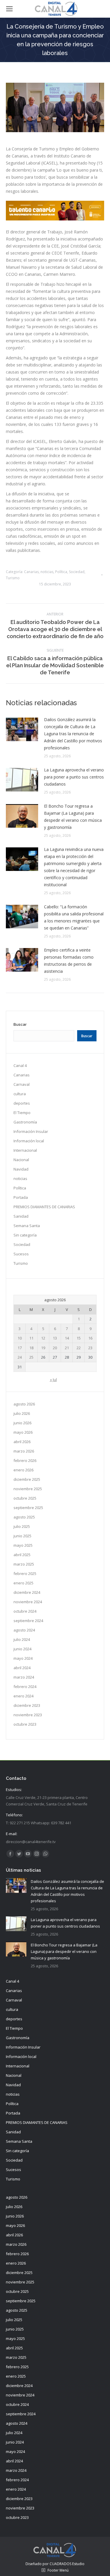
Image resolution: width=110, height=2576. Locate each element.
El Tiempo (22, 1113)
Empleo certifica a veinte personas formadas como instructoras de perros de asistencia (69, 961)
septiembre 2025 (28, 1508)
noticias (47, 572)
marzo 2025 (24, 1564)
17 (20, 1348)
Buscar (20, 1024)
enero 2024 (23, 1696)
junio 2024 (22, 1649)
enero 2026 (23, 1470)
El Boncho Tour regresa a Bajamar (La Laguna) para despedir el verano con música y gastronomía (73, 817)
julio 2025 (22, 1526)
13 (55, 1338)
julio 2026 (22, 1413)
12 (43, 1338)
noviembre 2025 (28, 1489)
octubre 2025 (25, 1498)
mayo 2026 (23, 1432)
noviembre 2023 (28, 1715)
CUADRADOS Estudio (67, 2564)
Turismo (13, 578)
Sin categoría (25, 1235)
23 (90, 1348)
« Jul (53, 1380)
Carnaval (22, 1084)
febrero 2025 (25, 1574)
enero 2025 (23, 1583)
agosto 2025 (24, 1517)
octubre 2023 (25, 1724)
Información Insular (31, 1131)
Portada (21, 1197)
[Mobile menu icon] (9, 9)
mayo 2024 (23, 1658)
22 (79, 1348)
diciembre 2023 (27, 1705)
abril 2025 (22, 1555)
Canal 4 (20, 1065)
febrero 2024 (25, 1687)
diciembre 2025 (27, 1479)
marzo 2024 (24, 1677)
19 (43, 1348)
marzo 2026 (24, 1451)
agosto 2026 (24, 1404)
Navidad (21, 1169)
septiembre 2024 (28, 1621)
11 (31, 1338)
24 (20, 1357)
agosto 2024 (24, 1630)
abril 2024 (22, 1668)
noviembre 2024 (28, 1602)
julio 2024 (22, 1639)
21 (67, 1348)
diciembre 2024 (27, 1592)
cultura (20, 1094)
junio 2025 (22, 1536)
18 (31, 1348)
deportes (22, 1103)
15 (79, 1338)
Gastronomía (25, 1122)
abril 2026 (22, 1442)
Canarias (31, 572)
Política (61, 572)
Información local (29, 1141)
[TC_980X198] (55, 219)
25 (31, 1357)
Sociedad (77, 572)
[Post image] (22, 729)
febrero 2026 (25, 1460)
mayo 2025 (23, 1545)
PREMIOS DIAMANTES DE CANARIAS (44, 1207)
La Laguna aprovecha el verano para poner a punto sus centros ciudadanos (74, 777)
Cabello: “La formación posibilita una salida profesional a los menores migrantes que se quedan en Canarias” (74, 917)
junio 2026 (22, 1423)
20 (55, 1348)
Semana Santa (27, 1226)
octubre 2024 (25, 1611)
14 (67, 1338)
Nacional (21, 1160)
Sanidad (21, 1216)
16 (90, 1338)
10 (20, 1338)
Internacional (25, 1150)
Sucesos (21, 1254)
